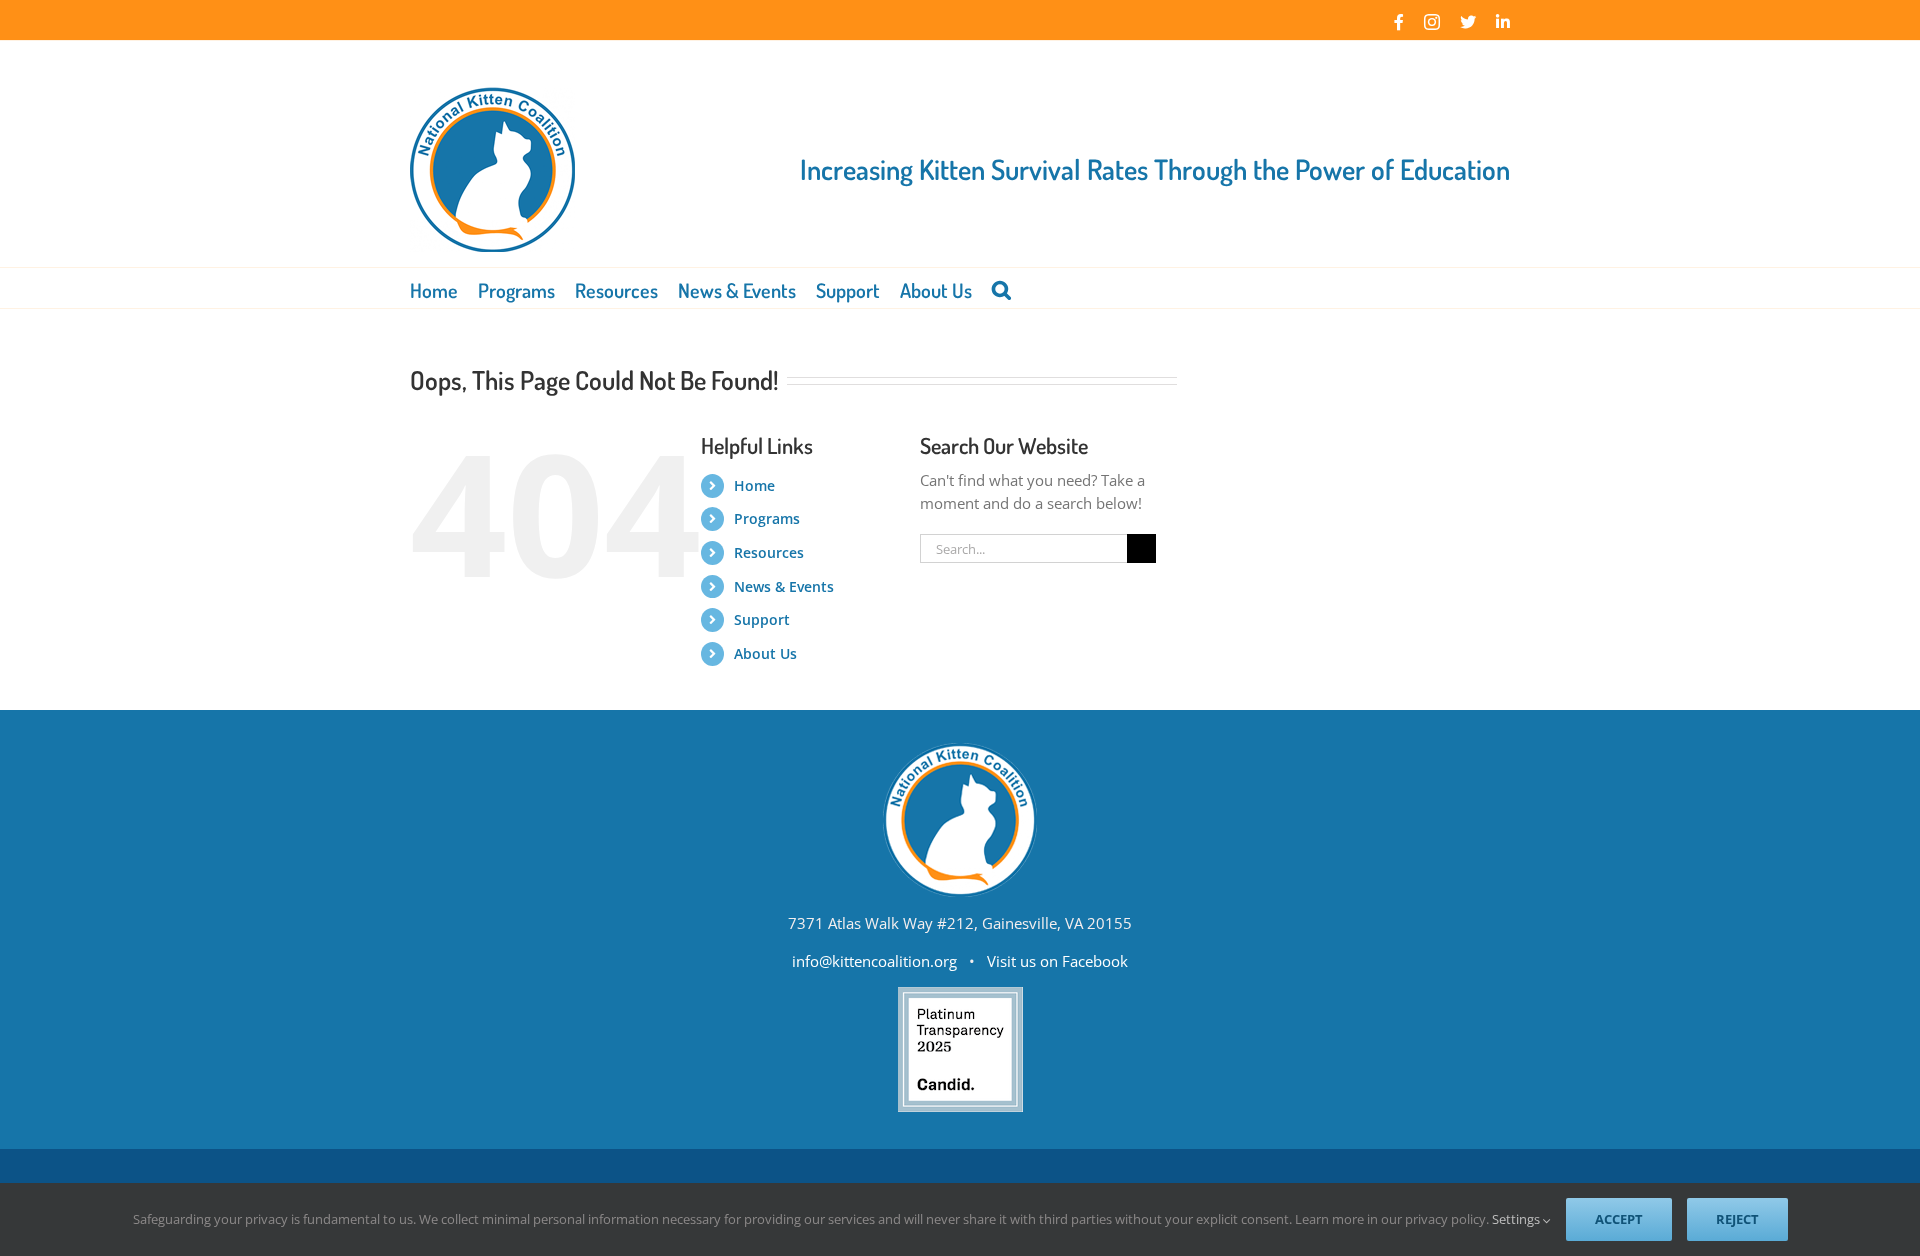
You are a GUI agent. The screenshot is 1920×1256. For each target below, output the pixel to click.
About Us (765, 653)
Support (762, 619)
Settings (1517, 1219)
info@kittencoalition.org (874, 961)
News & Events (784, 586)
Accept (1619, 1219)
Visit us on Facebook (1057, 961)
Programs (767, 518)
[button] (1001, 288)
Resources (769, 552)
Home (754, 485)
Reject (1737, 1219)
